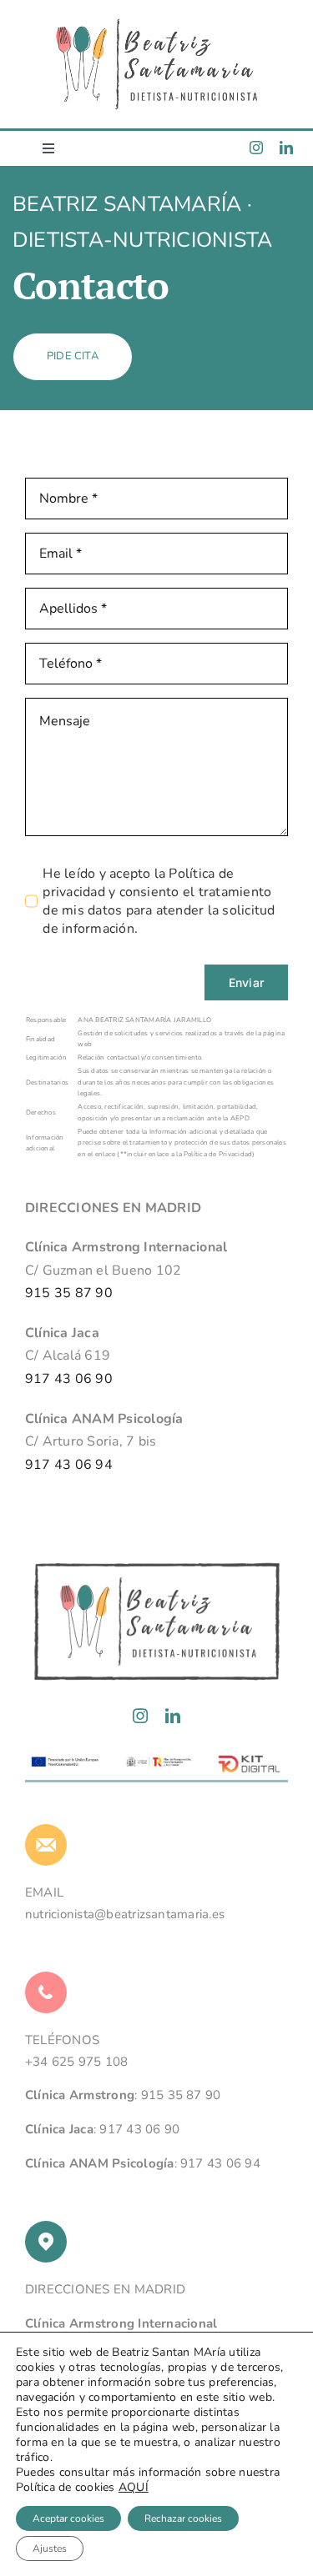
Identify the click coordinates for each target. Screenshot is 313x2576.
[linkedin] (286, 148)
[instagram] (256, 148)
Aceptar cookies (68, 2518)
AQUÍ (134, 2487)
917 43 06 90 (69, 1379)
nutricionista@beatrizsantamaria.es (125, 1914)
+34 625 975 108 (77, 2062)
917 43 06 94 (69, 1465)
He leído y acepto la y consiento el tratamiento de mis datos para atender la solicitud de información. (159, 901)
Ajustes (50, 2548)
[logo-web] (157, 23)
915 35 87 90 (69, 1293)
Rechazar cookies (183, 2518)
